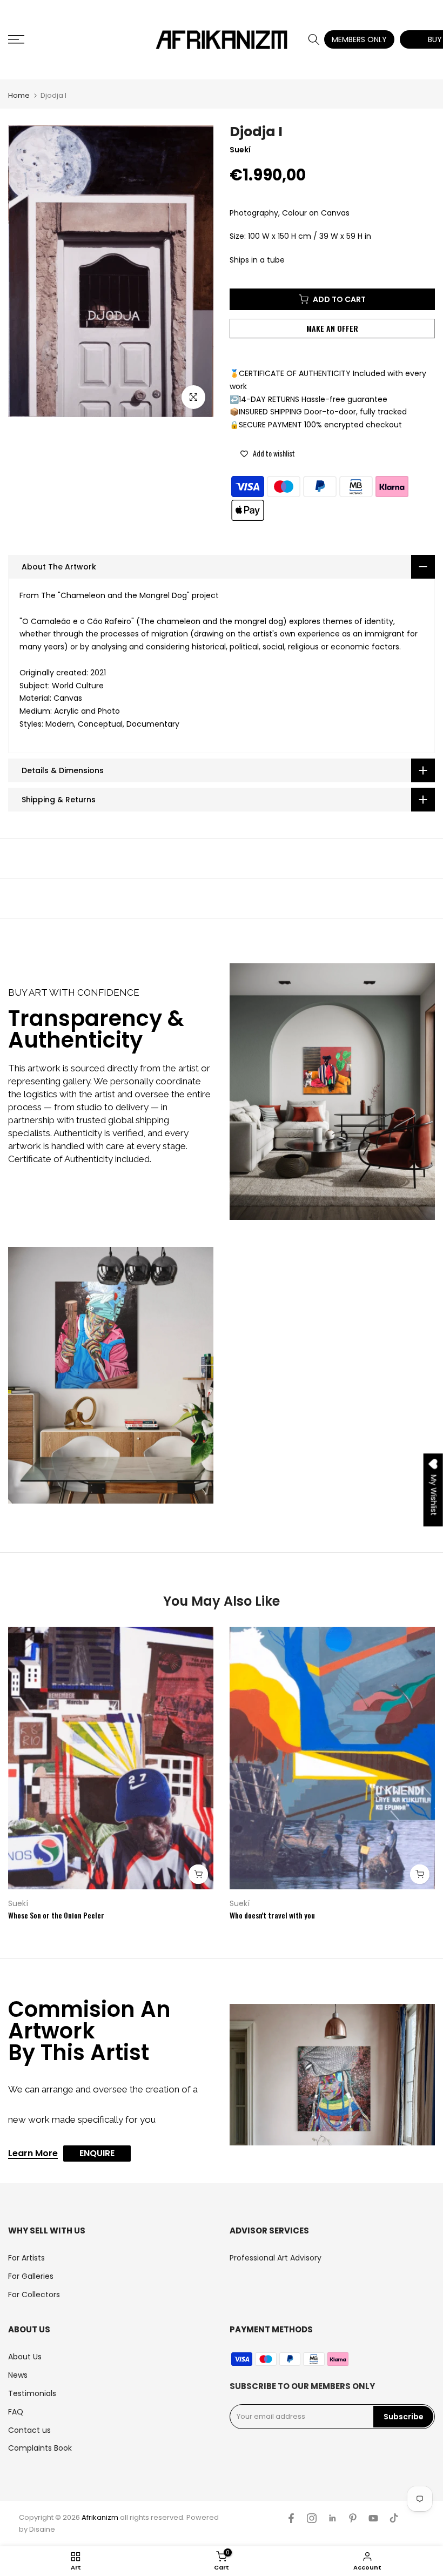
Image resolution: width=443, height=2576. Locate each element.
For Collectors (34, 2295)
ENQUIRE (97, 2153)
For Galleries (31, 2276)
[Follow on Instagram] (312, 2518)
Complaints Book (40, 2448)
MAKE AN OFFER (333, 328)
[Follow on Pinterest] (353, 2518)
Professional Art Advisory (276, 2258)
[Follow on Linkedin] (332, 2518)
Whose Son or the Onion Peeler (56, 1915)
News (18, 2375)
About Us (25, 2357)
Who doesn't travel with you (272, 1915)
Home (19, 95)
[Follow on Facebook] (291, 2518)
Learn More (33, 2154)
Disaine (42, 2529)
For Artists (26, 2258)
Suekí (18, 1903)
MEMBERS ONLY (359, 39)
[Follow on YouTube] (373, 2518)
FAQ (16, 2412)
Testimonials (32, 2393)
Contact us (29, 2430)
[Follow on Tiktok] (394, 2518)
